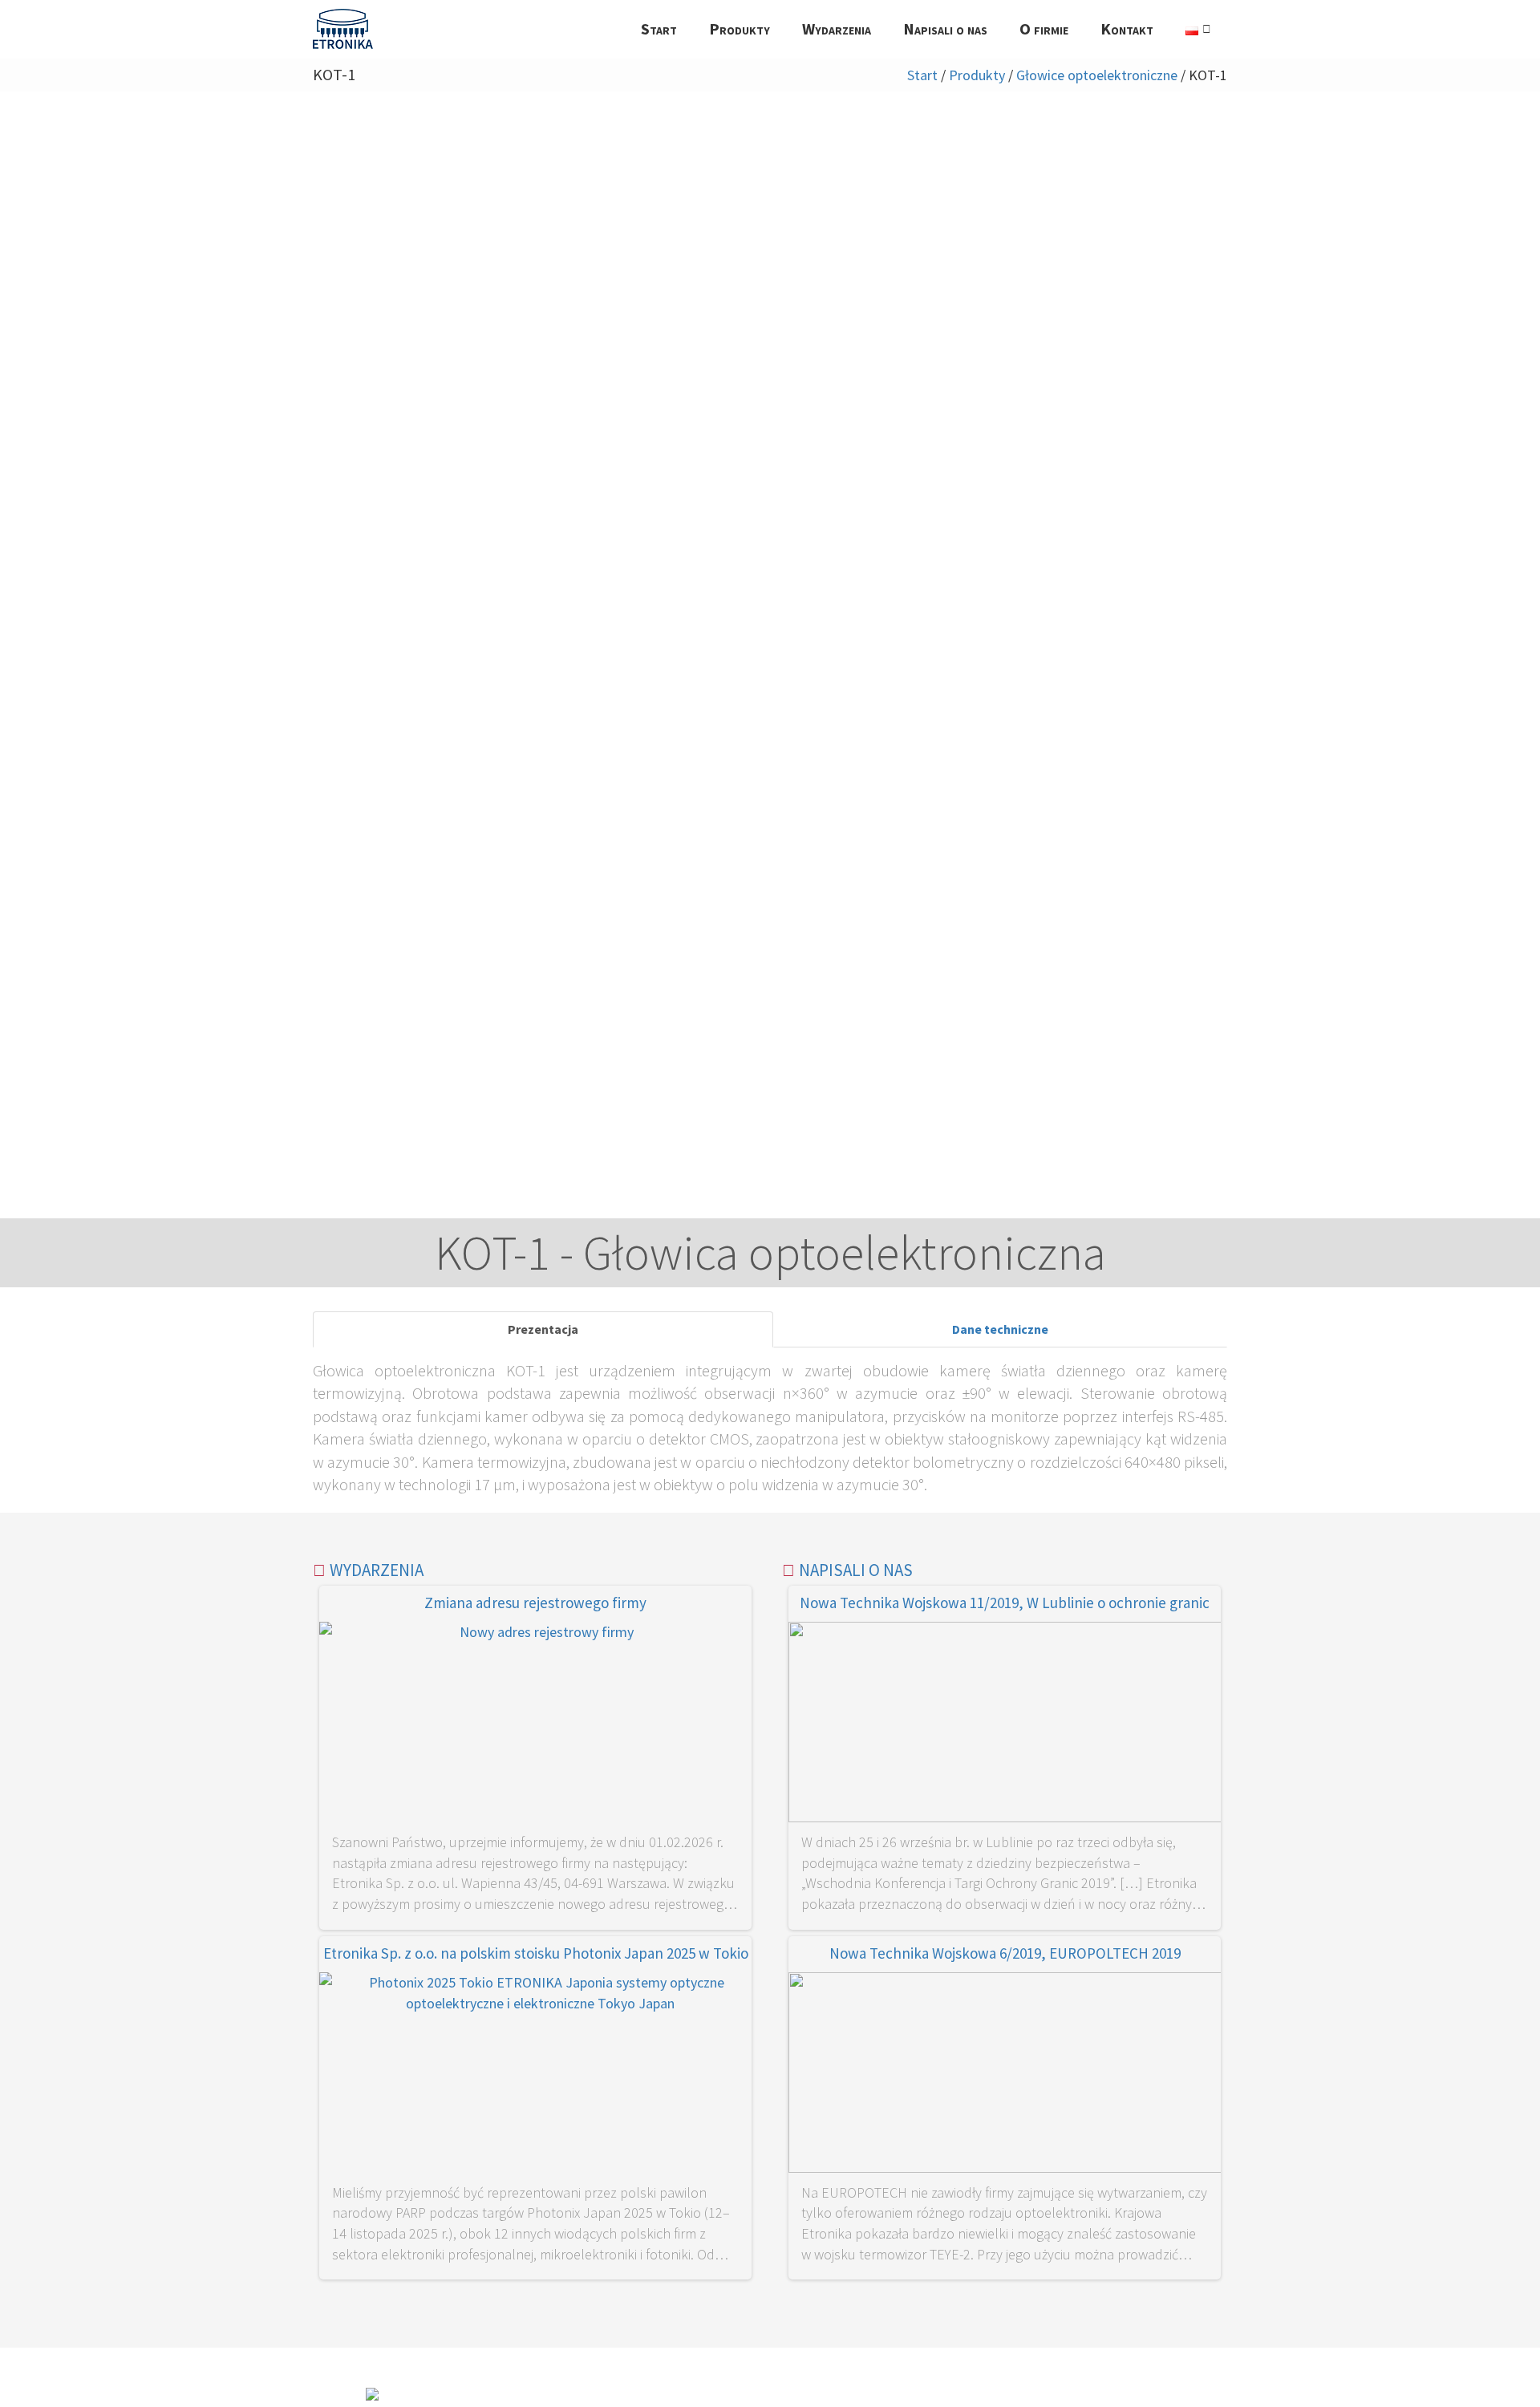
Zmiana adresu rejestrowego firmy (535, 1603)
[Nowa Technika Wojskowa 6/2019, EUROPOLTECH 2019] (1005, 2075)
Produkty (977, 75)
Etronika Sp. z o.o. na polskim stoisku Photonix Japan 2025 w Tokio (536, 1953)
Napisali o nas (856, 1570)
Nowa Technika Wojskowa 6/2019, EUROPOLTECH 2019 (1005, 1953)
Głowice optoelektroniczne (1097, 75)
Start (922, 75)
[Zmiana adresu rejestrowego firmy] (535, 1725)
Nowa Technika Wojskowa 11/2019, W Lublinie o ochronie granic (1005, 1603)
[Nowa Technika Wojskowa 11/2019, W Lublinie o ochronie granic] (1005, 1725)
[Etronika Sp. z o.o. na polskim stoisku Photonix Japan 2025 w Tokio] (535, 2075)
